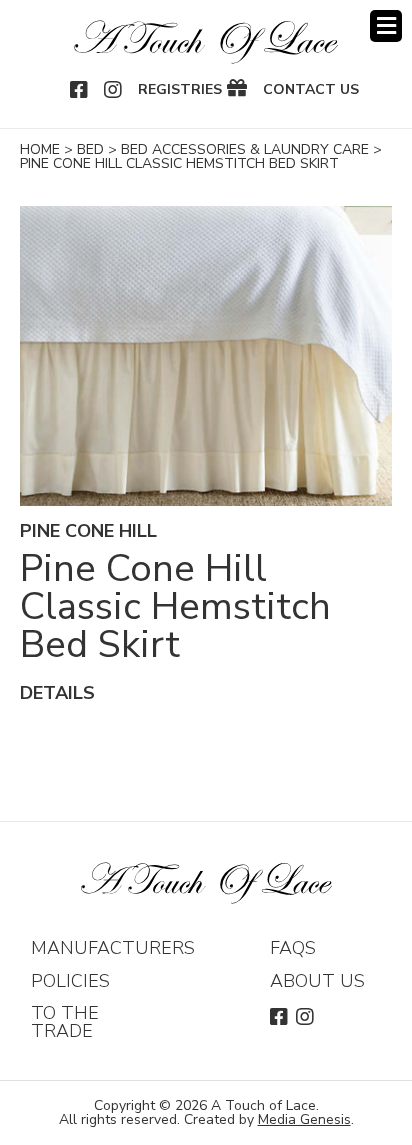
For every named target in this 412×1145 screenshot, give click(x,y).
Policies (70, 981)
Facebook (80, 90)
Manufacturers (113, 948)
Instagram (114, 90)
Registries (180, 90)
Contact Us (311, 90)
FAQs (293, 948)
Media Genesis (304, 1119)
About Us (317, 981)
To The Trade (65, 1022)
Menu (386, 26)
